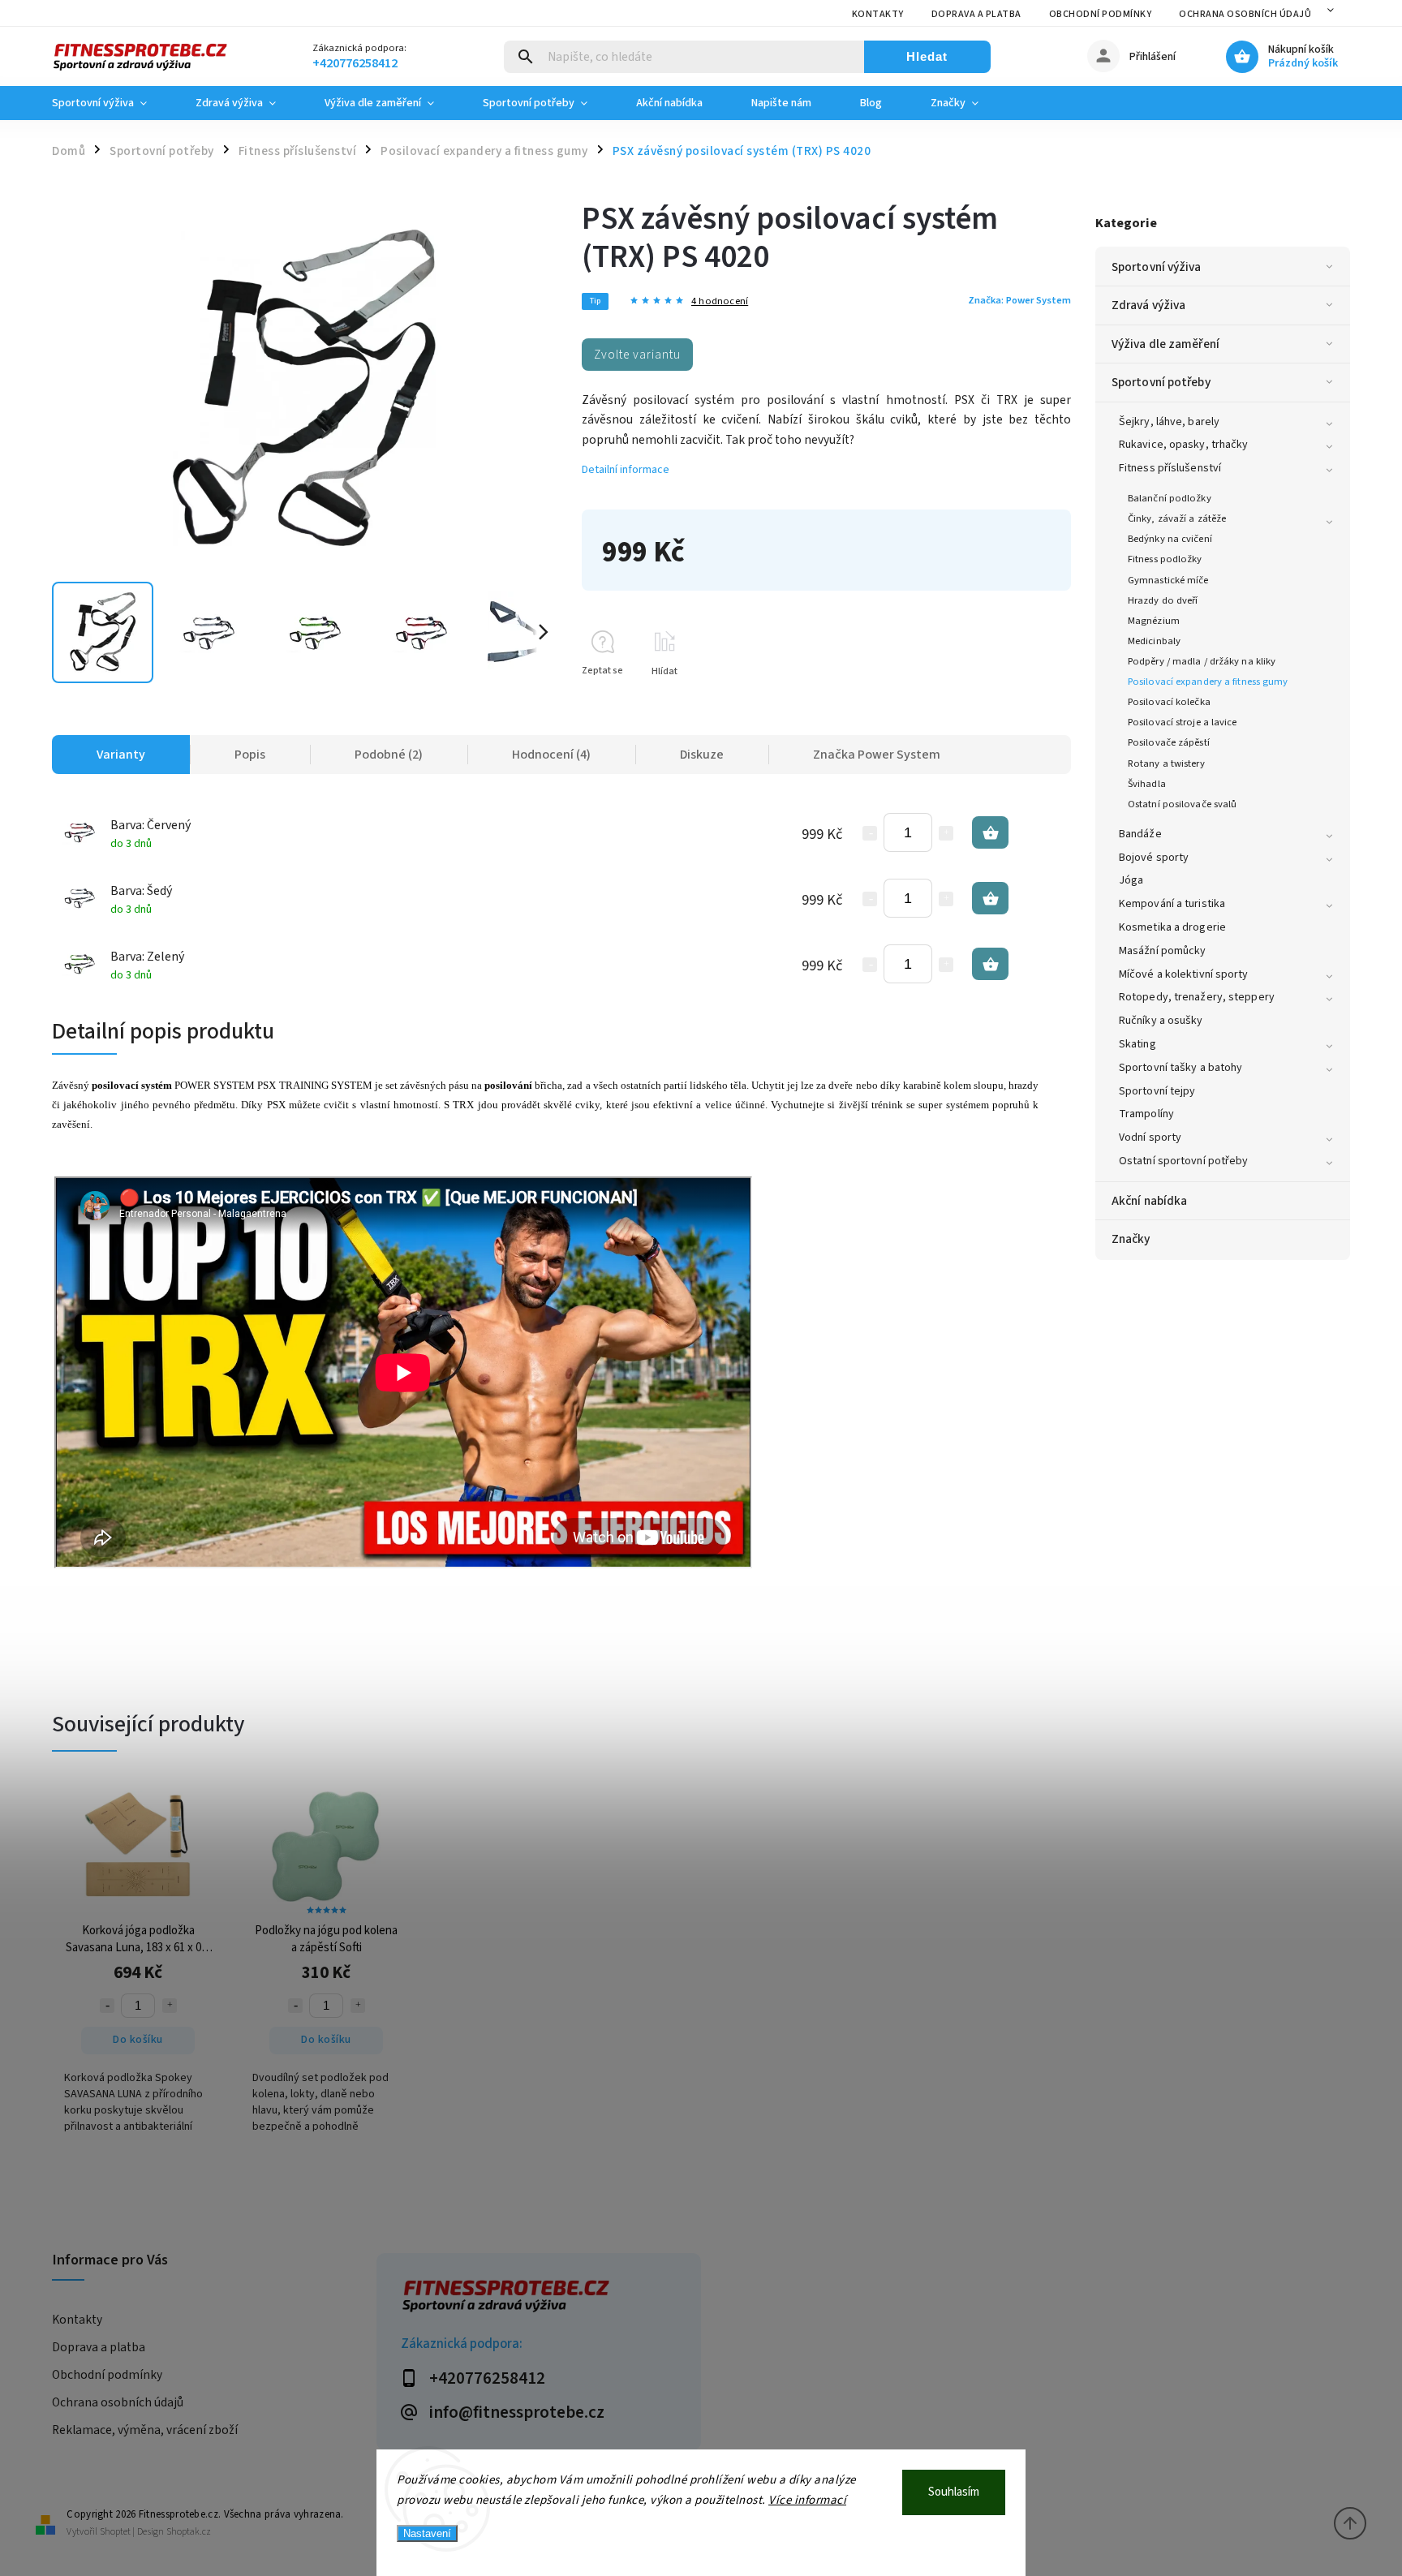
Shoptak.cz (189, 2532)
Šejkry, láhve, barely (1169, 422)
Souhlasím (954, 2492)
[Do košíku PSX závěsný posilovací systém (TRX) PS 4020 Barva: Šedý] (990, 898)
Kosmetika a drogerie (1172, 927)
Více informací (807, 2500)
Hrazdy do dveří (1163, 600)
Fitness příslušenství (1170, 468)
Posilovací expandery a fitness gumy (1208, 682)
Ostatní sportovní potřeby (1184, 1161)
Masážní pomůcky (1163, 951)
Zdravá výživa (1148, 305)
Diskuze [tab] (702, 755)
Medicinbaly (1154, 641)
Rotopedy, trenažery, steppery (1197, 997)
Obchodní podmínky (1101, 14)
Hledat (927, 56)
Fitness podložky (1165, 559)
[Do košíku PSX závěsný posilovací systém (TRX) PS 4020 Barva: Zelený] (990, 964)
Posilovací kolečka (1169, 702)
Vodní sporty (1150, 1137)
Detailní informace (626, 470)
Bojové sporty (1154, 858)
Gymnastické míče (1168, 580)
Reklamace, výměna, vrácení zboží (145, 2430)
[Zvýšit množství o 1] (946, 833)
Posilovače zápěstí (1169, 742)
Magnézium (1154, 621)
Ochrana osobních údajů (1245, 14)
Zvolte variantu (637, 355)
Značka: (1019, 300)
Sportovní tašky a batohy (1181, 1068)
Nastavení (427, 2533)
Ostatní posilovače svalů (1182, 804)
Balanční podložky (1170, 498)
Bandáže (1140, 834)
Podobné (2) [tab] (389, 755)
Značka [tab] (877, 755)
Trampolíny (1146, 1114)
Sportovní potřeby (1161, 382)
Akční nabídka (1149, 1201)
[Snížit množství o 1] (870, 833)
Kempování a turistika (1172, 904)
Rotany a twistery (1166, 763)
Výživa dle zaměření (1165, 344)
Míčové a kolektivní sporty (1184, 974)
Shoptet (115, 2532)
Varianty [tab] (121, 755)
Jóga (1131, 880)
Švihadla (1147, 784)
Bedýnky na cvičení (1170, 539)
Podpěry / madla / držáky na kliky (1202, 661)
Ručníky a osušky (1161, 1021)
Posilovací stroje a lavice (1183, 722)
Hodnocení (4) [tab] (551, 755)
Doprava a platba (976, 14)
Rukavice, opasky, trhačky (1184, 445)
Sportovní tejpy (1157, 1091)
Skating (1138, 1044)
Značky (1131, 1239)
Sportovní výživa (1157, 267)
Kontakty (878, 14)
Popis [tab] (250, 755)
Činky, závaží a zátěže (1177, 518)
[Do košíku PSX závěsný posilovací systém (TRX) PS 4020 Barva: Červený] (990, 832)
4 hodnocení (720, 301)
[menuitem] (112, 103)
